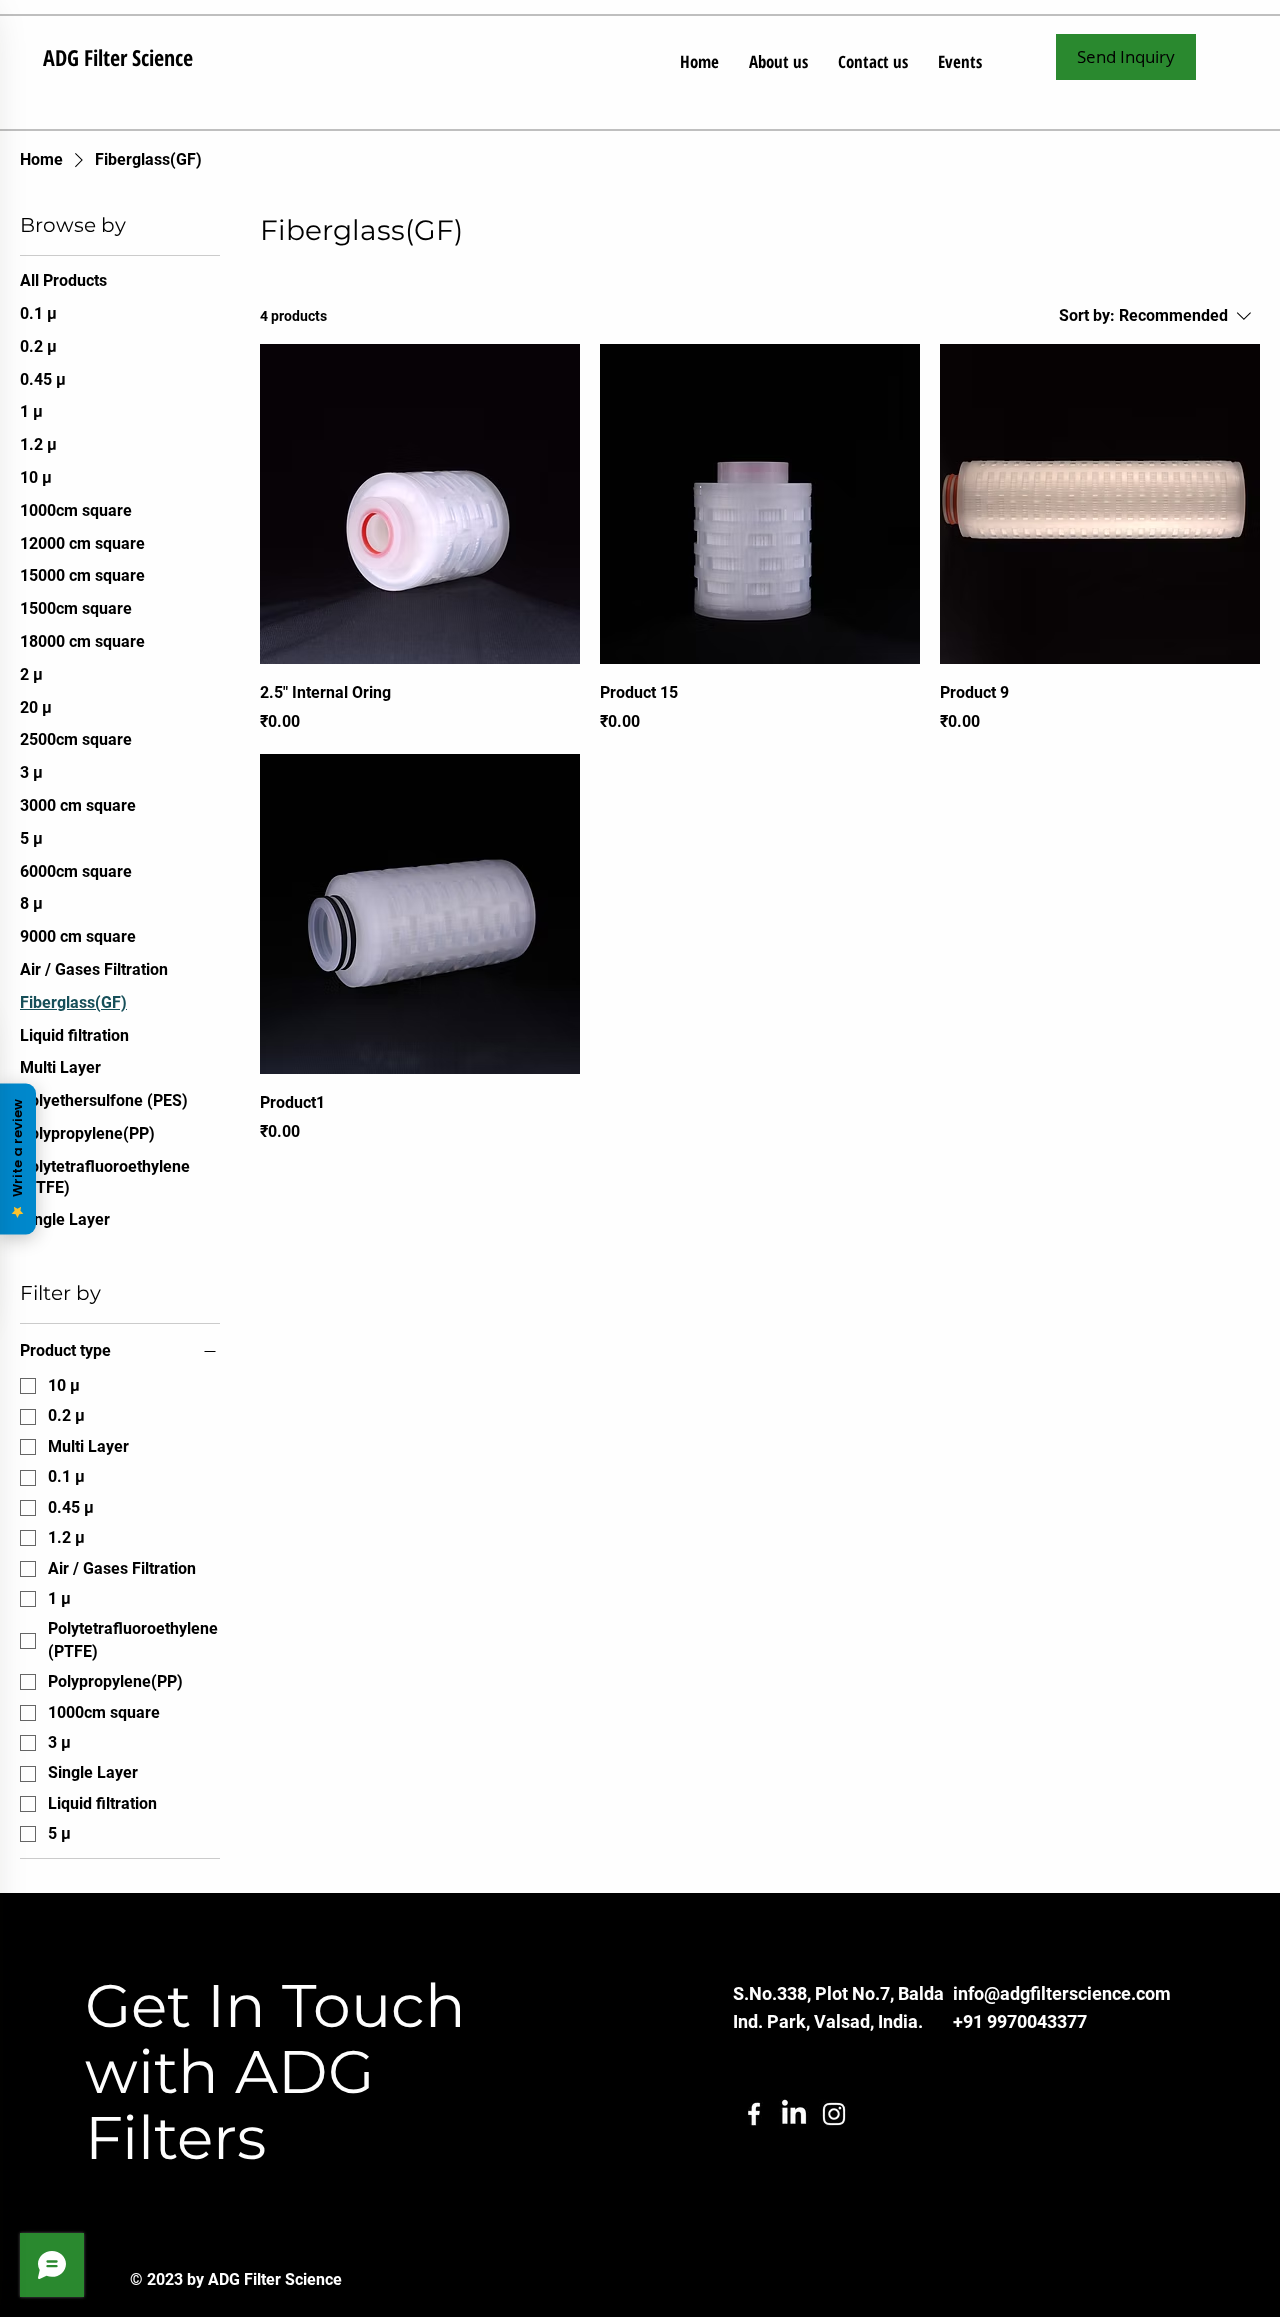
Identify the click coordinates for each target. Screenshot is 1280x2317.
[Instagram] (834, 2114)
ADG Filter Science (118, 57)
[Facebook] (754, 2114)
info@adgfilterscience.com (1062, 1993)
